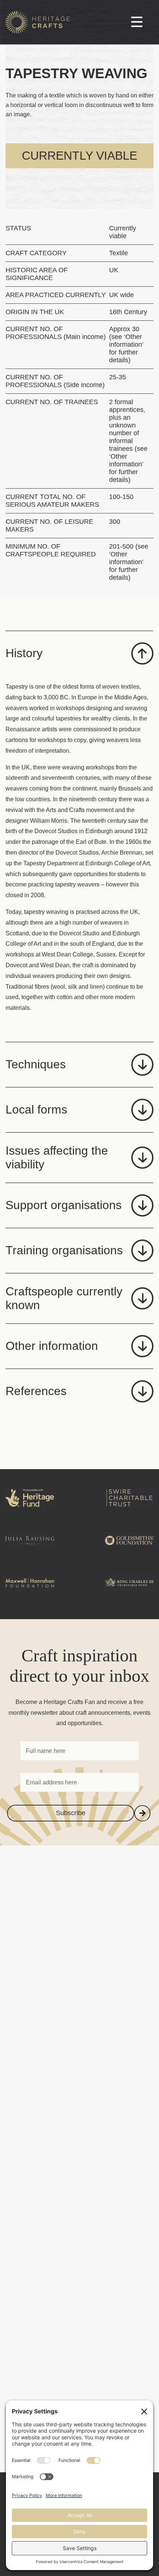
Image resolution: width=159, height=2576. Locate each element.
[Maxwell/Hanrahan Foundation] (30, 1595)
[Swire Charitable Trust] (129, 1510)
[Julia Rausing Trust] (30, 1552)
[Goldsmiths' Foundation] (129, 1552)
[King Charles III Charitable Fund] (129, 1595)
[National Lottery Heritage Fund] (30, 1510)
